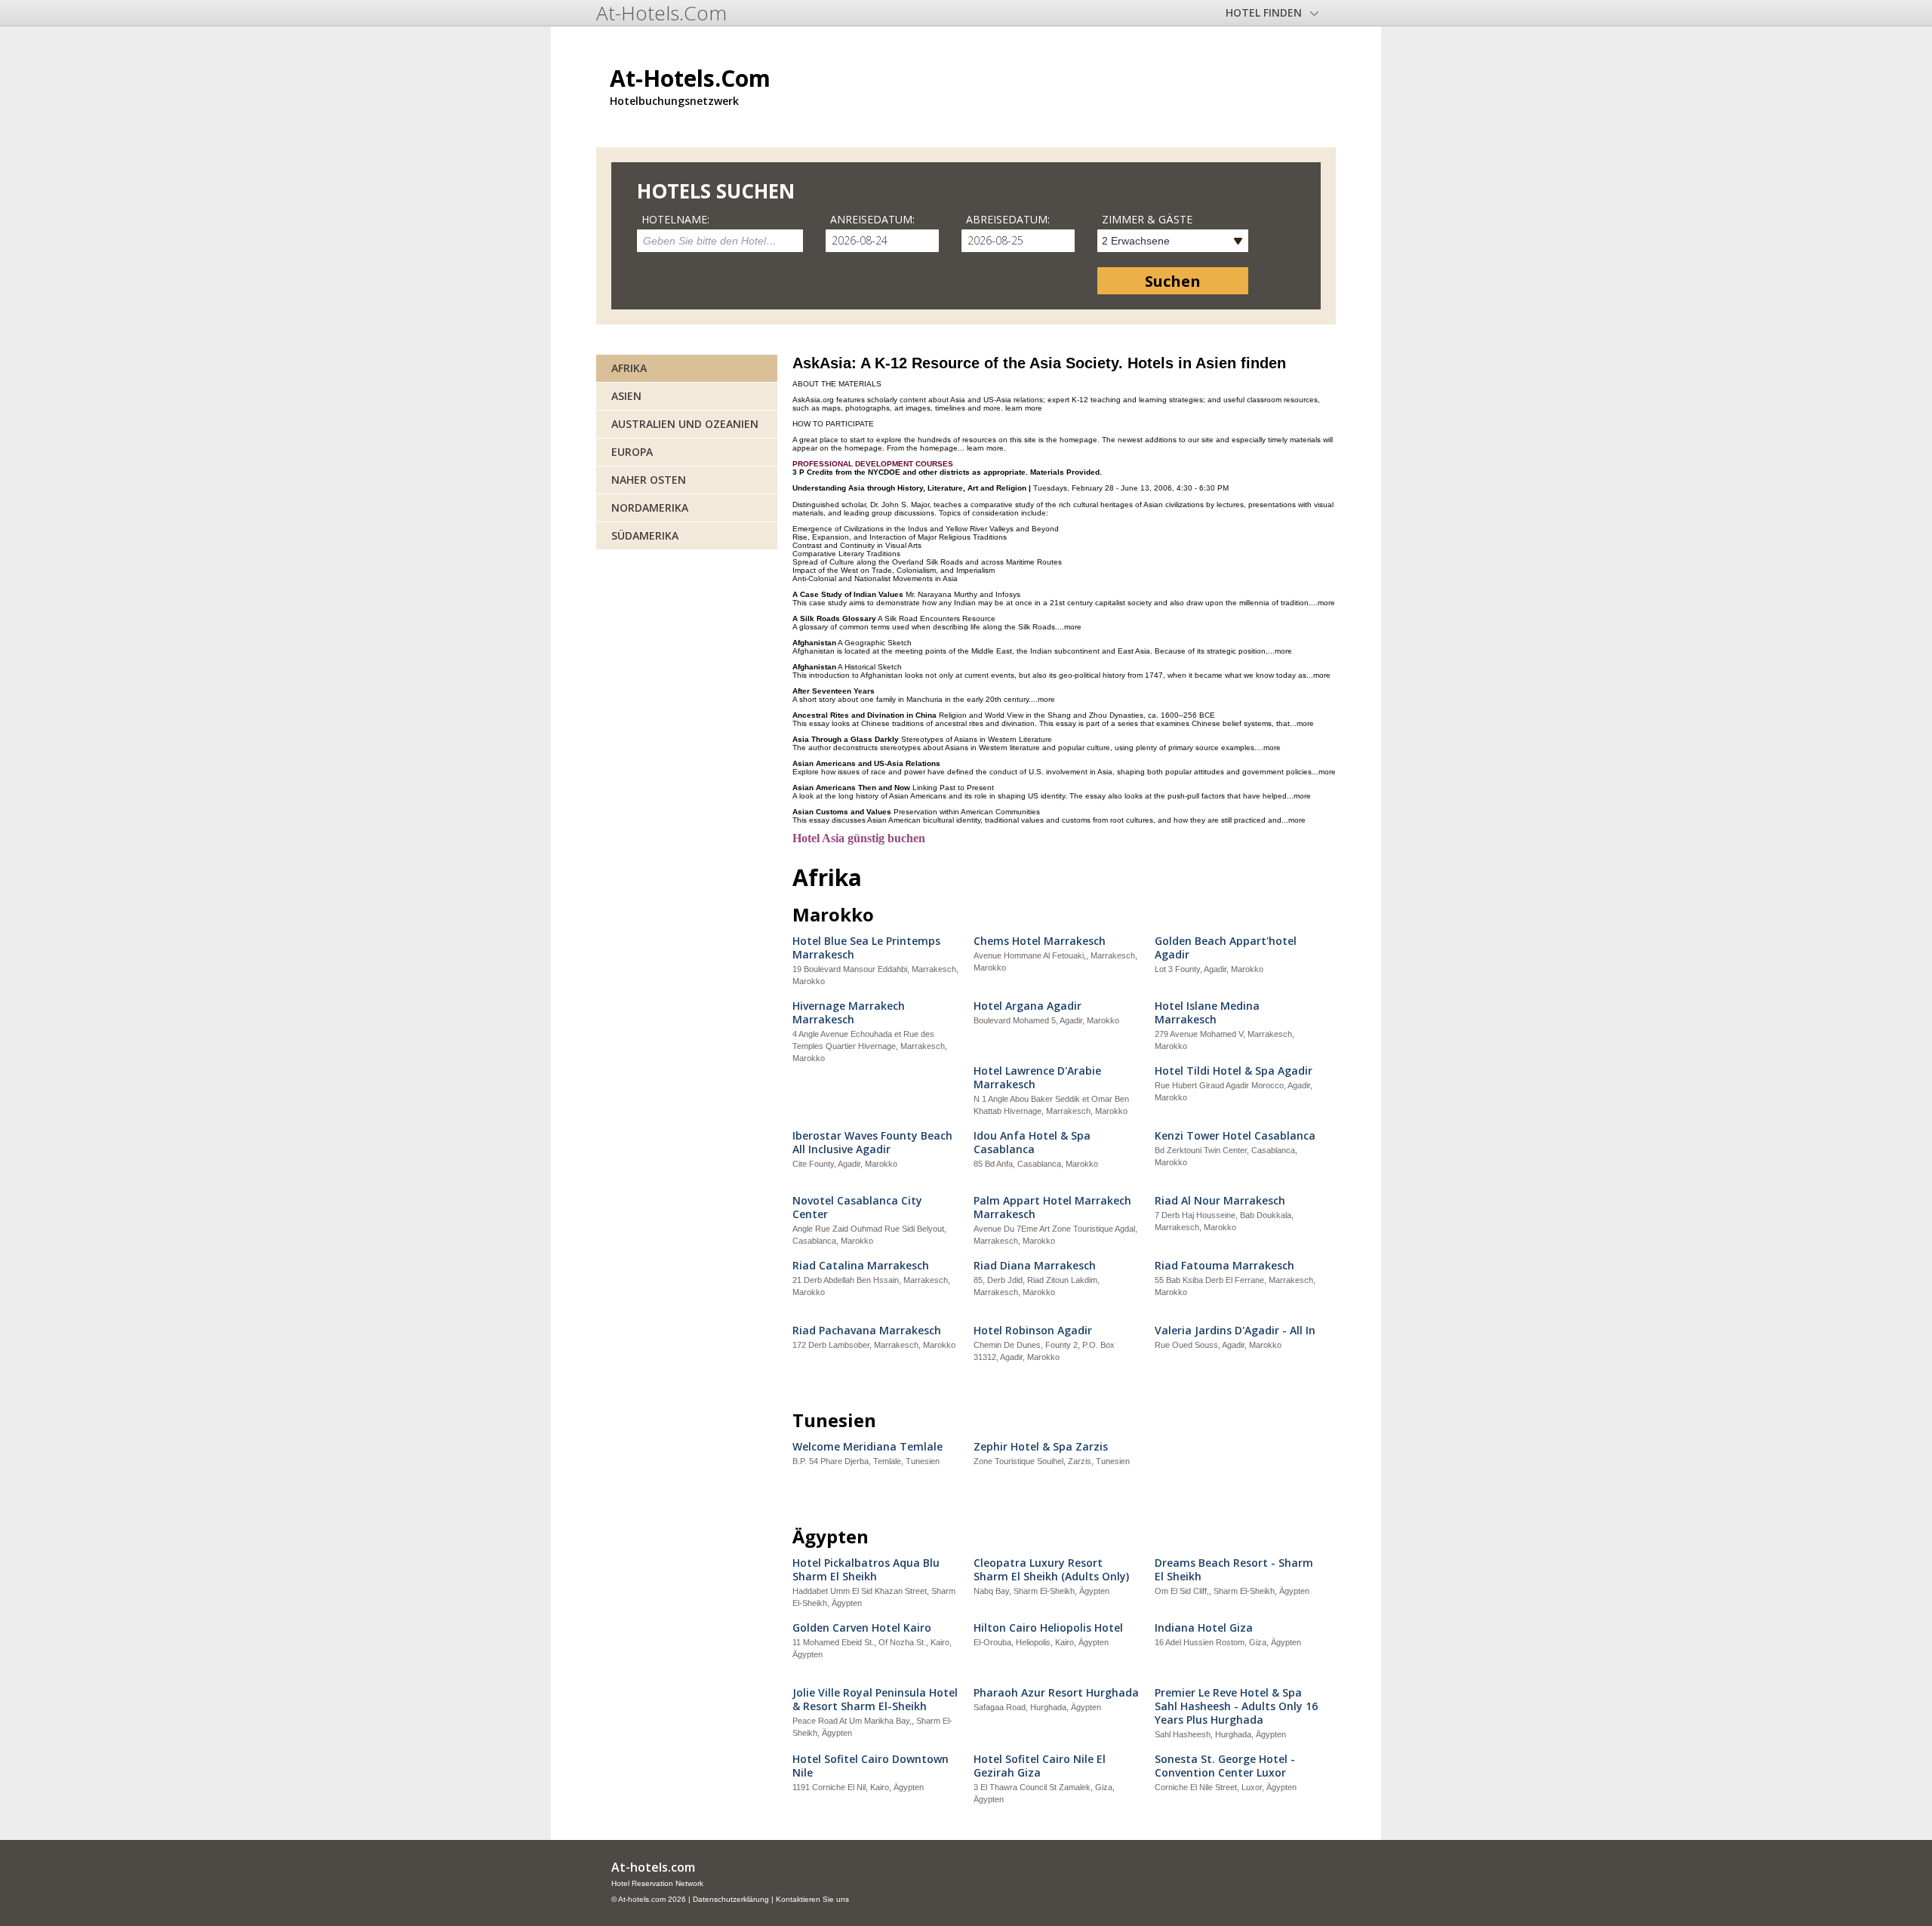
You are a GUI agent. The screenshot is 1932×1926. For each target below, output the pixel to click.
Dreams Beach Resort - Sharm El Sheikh (1234, 1570)
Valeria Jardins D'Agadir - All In (1235, 1331)
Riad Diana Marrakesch (1035, 1266)
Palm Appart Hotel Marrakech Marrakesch (1052, 1208)
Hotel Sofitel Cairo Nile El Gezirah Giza (1040, 1766)
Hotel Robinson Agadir (1033, 1331)
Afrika (629, 368)
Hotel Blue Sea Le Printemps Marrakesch (866, 948)
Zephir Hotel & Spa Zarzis (1041, 1447)
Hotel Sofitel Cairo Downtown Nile (871, 1766)
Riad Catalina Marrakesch (861, 1266)
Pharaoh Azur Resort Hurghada (1056, 1693)
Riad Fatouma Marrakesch (1224, 1266)
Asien (626, 396)
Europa (632, 452)
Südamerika (645, 535)
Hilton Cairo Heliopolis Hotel (1048, 1628)
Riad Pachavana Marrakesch (867, 1331)
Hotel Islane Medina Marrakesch (1207, 1013)
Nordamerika (650, 508)
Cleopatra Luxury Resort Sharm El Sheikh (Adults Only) (1051, 1570)
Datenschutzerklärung (731, 1899)
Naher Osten (649, 480)
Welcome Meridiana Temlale (868, 1447)
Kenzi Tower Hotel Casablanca (1235, 1136)
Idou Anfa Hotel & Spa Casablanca (1032, 1143)
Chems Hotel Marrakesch (1040, 941)
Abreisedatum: (1008, 219)
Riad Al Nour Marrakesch (1220, 1201)
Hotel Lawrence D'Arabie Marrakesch (1037, 1078)
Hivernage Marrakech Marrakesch (849, 1013)
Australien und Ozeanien (685, 424)
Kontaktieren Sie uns (812, 1899)
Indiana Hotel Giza (1204, 1628)
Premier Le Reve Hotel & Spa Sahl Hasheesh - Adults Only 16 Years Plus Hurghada (1236, 1706)
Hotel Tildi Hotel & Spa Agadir (1234, 1071)
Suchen (1173, 281)
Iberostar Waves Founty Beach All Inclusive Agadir (872, 1143)
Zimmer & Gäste (1147, 219)
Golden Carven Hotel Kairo (862, 1628)
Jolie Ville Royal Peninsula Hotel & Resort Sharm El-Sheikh (875, 1700)
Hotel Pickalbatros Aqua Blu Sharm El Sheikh (866, 1570)
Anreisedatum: (872, 219)
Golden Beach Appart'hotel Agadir (1226, 948)
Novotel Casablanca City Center (857, 1208)
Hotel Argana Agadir (1028, 1006)
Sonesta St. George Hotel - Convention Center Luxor (1225, 1766)
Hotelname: (675, 219)
